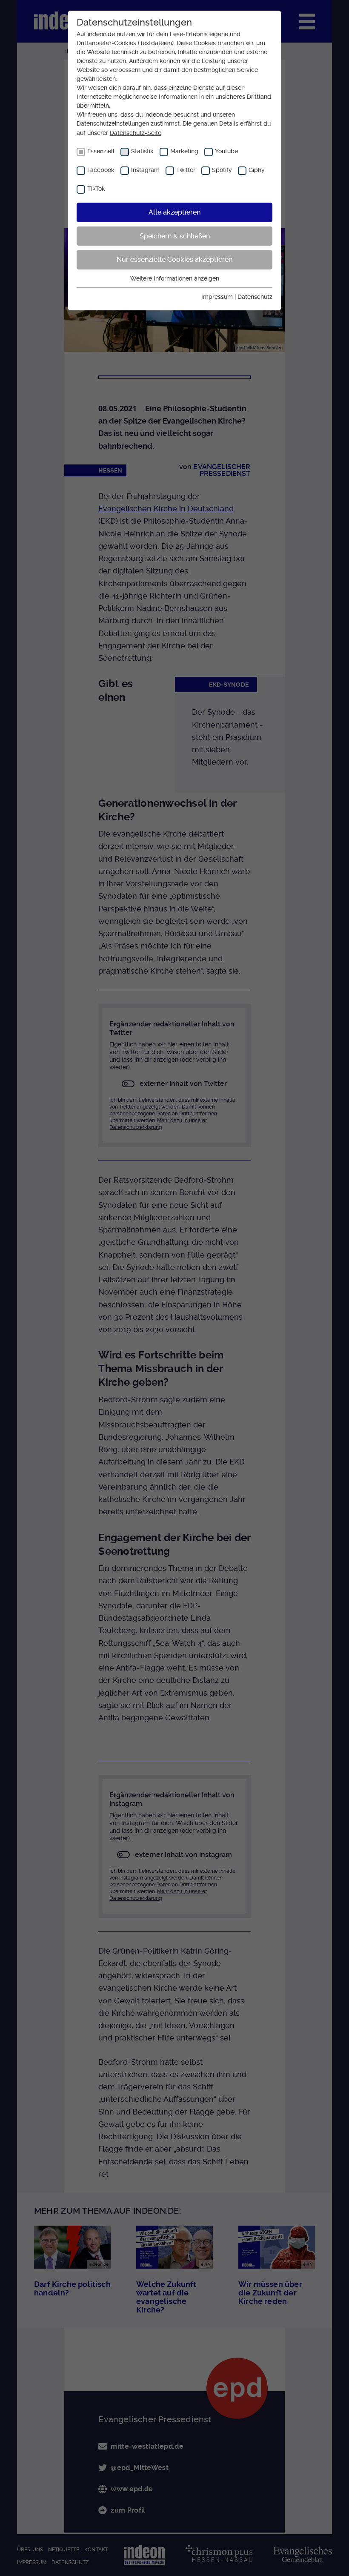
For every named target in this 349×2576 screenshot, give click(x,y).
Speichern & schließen (175, 236)
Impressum (217, 297)
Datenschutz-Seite (136, 133)
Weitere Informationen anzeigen (175, 278)
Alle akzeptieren (174, 212)
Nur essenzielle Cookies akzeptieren (174, 259)
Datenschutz (255, 297)
